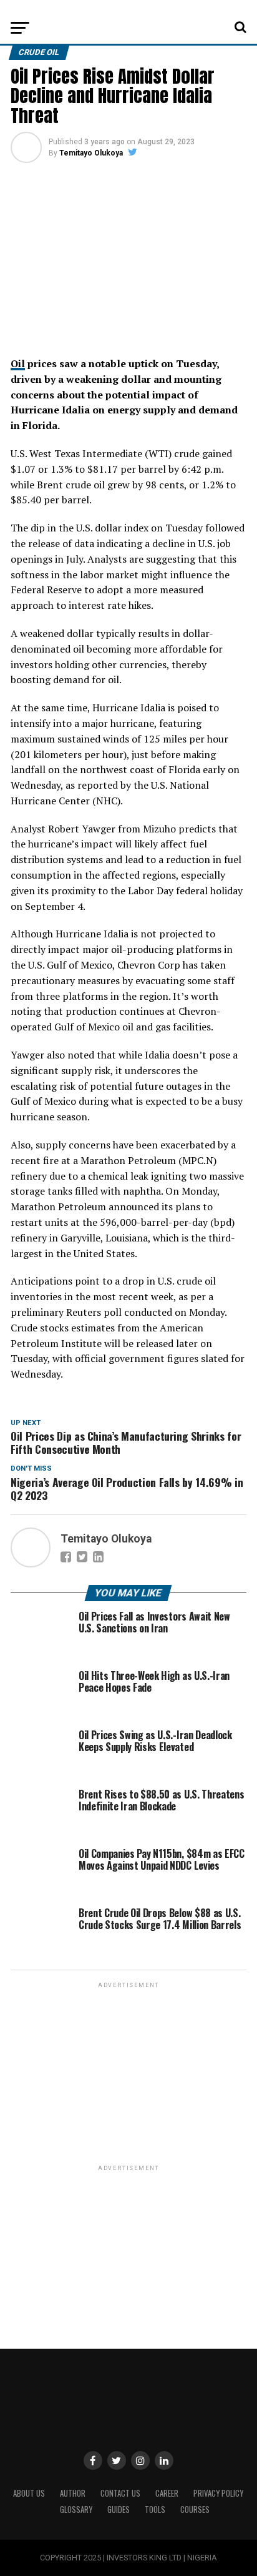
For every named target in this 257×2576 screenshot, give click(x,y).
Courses (195, 2509)
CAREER (167, 2493)
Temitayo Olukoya (91, 153)
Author (73, 2493)
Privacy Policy (218, 2493)
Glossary (76, 2509)
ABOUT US (29, 2493)
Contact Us (120, 2493)
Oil (18, 363)
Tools (155, 2509)
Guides (119, 2509)
